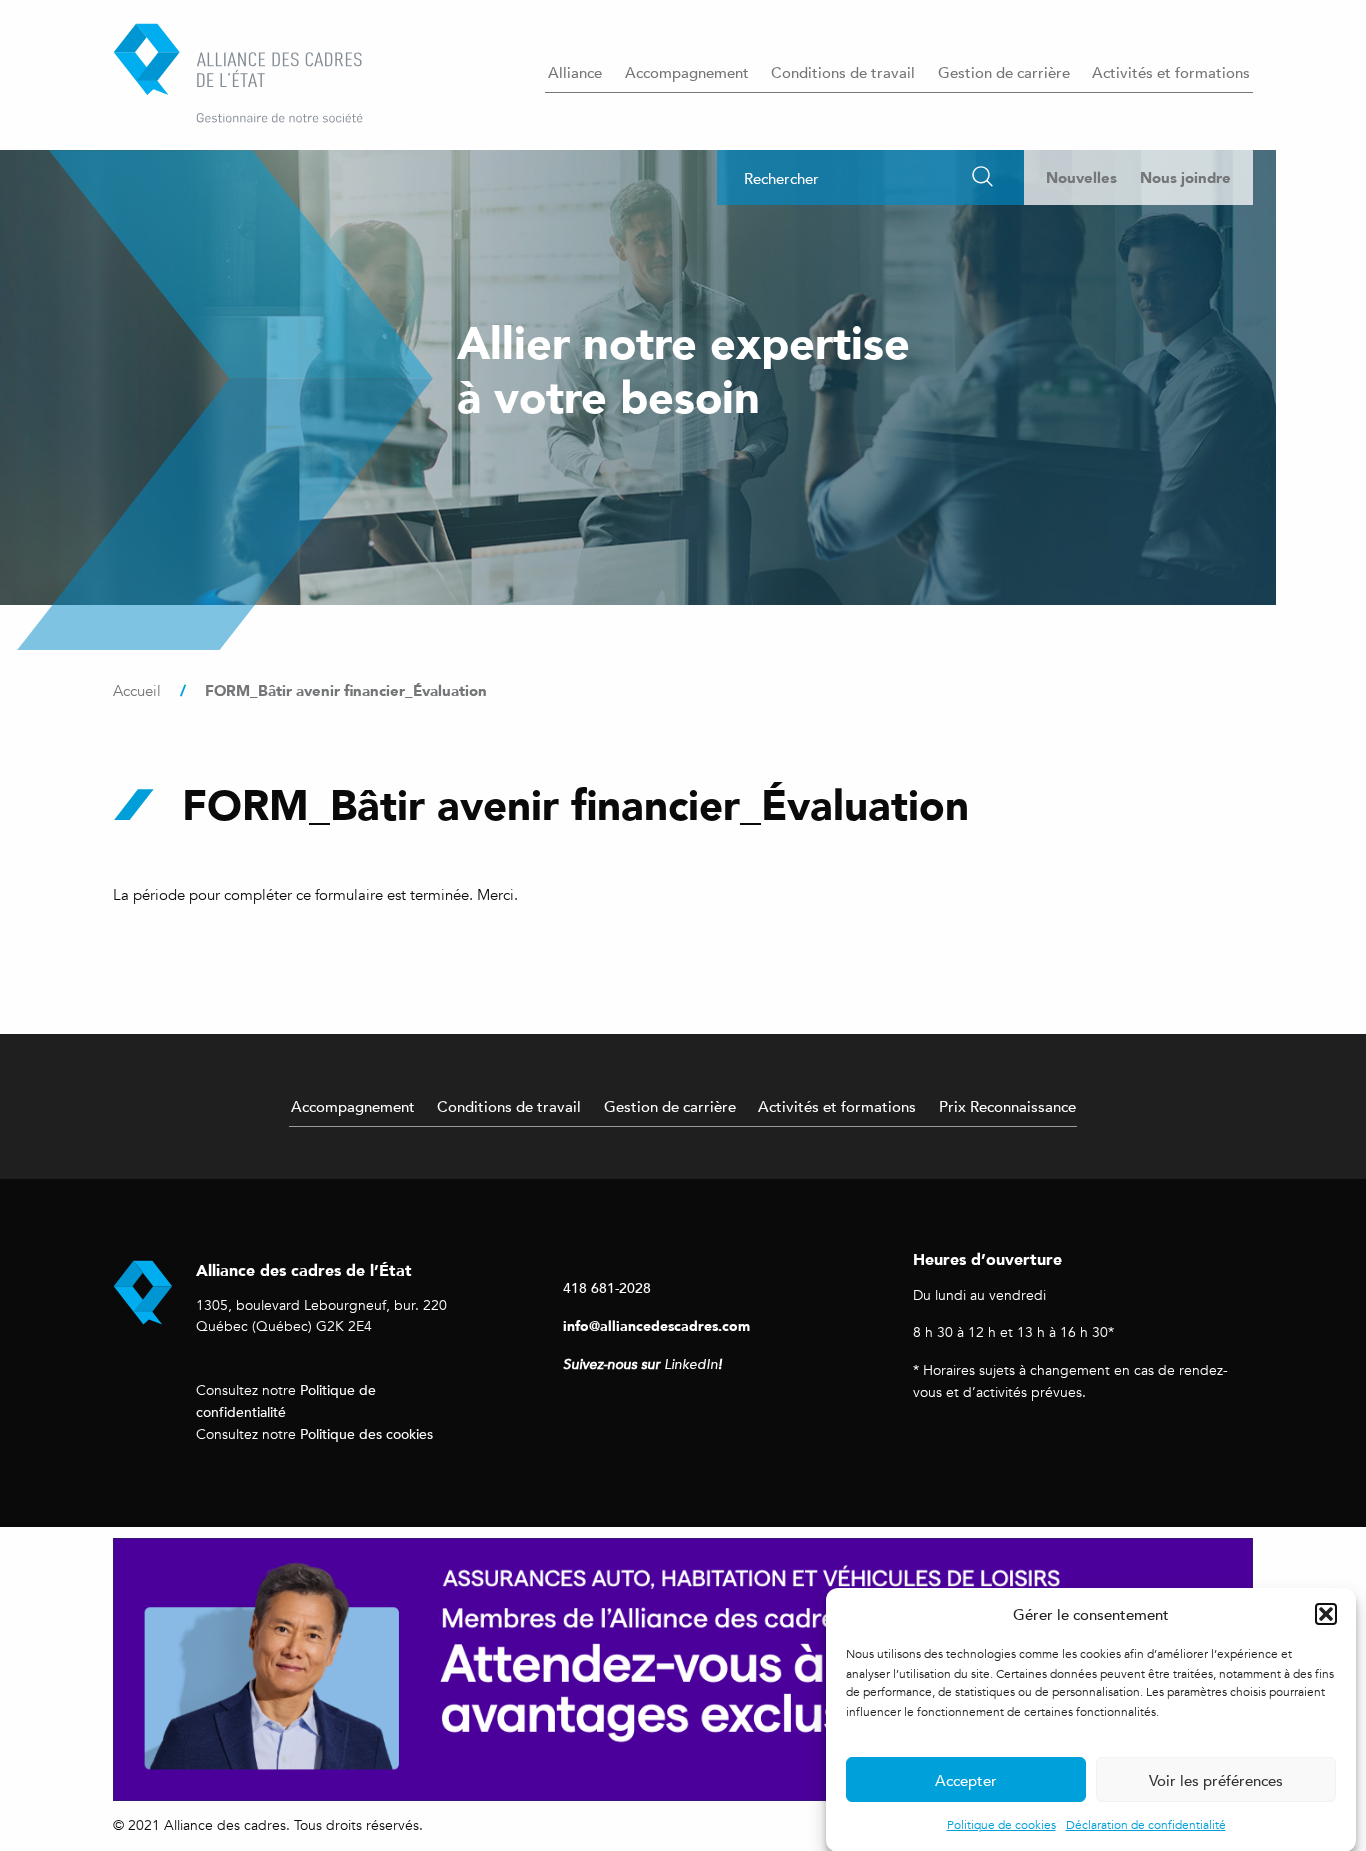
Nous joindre (1185, 177)
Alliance (575, 72)
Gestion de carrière (1004, 72)
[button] (1326, 1614)
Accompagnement (687, 72)
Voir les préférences (1216, 1780)
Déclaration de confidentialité (1146, 1825)
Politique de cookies (1001, 1825)
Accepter (966, 1780)
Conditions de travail (843, 72)
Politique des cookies (366, 1433)
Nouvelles (1081, 177)
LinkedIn (691, 1364)
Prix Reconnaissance (1007, 1106)
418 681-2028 (607, 1287)
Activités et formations (1171, 72)
